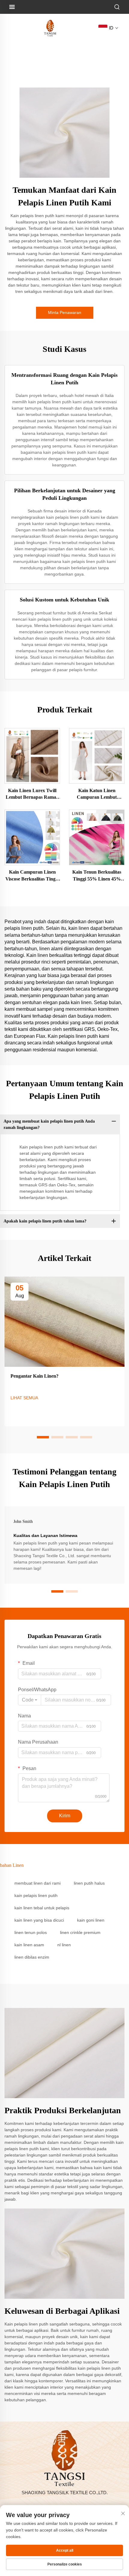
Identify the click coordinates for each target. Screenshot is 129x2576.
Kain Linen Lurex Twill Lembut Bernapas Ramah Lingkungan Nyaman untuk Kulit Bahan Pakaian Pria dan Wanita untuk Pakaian (32, 794)
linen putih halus (89, 1883)
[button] (43, 1437)
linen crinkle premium (80, 1932)
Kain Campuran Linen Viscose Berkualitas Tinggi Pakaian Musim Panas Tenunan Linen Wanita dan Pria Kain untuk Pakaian (32, 876)
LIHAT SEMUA (24, 1398)
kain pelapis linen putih (36, 1895)
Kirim (65, 1816)
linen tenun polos (31, 1932)
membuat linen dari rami (37, 1883)
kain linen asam (29, 1945)
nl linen (64, 1945)
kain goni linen (91, 1920)
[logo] (50, 28)
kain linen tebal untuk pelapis (42, 1908)
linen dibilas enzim (32, 1957)
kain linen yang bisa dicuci (39, 1920)
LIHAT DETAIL (32, 755)
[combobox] (30, 1700)
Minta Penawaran (65, 312)
